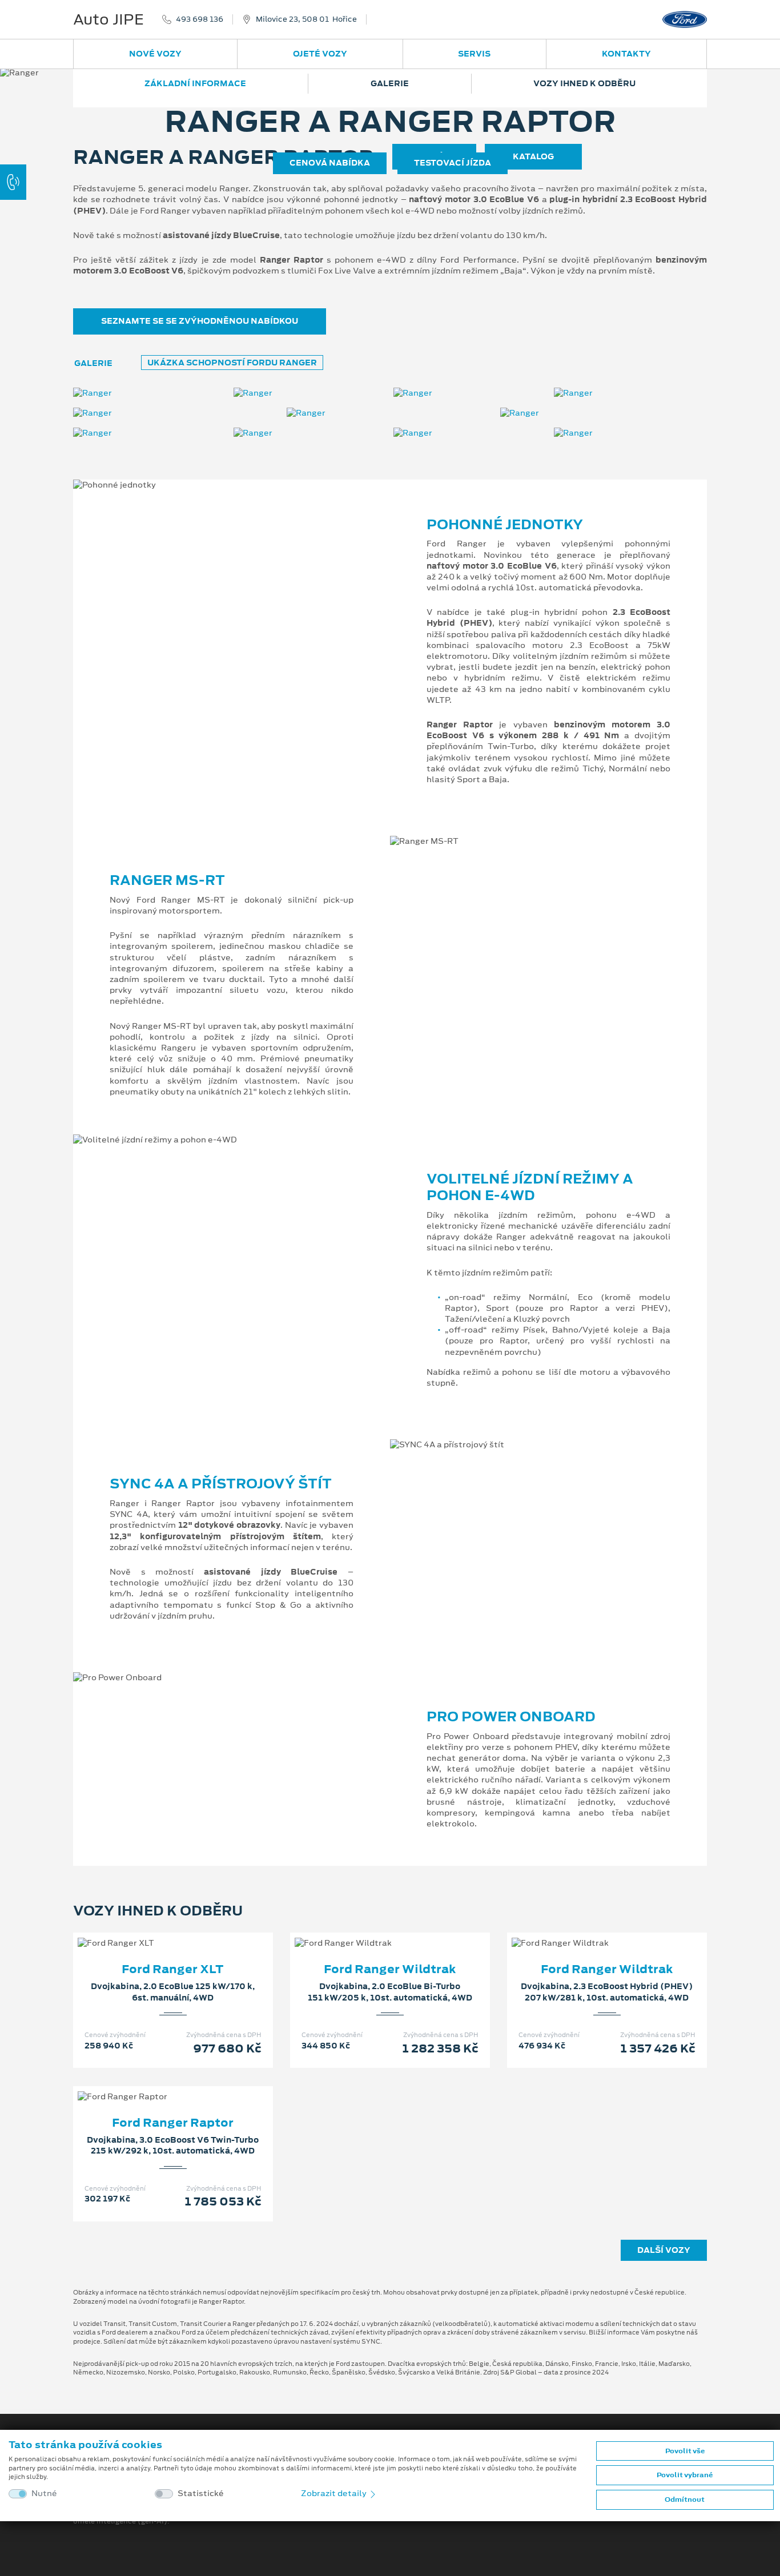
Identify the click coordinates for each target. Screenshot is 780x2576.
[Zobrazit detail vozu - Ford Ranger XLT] (155, 1931)
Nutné (44, 2494)
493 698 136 (200, 19)
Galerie (390, 83)
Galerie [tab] (93, 363)
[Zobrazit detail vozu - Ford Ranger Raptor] (155, 2085)
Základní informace (195, 83)
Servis (474, 54)
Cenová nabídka (330, 163)
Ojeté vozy (320, 54)
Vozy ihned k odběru (584, 83)
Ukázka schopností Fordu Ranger (232, 363)
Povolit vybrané (685, 2475)
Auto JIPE (108, 19)
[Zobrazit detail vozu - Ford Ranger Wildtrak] (372, 1931)
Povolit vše (685, 2451)
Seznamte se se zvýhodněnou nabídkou (200, 321)
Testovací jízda (453, 163)
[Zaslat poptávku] (191, 1931)
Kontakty (626, 54)
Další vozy (664, 2250)
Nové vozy (155, 54)
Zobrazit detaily (335, 2493)
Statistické (201, 2494)
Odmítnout (685, 2499)
